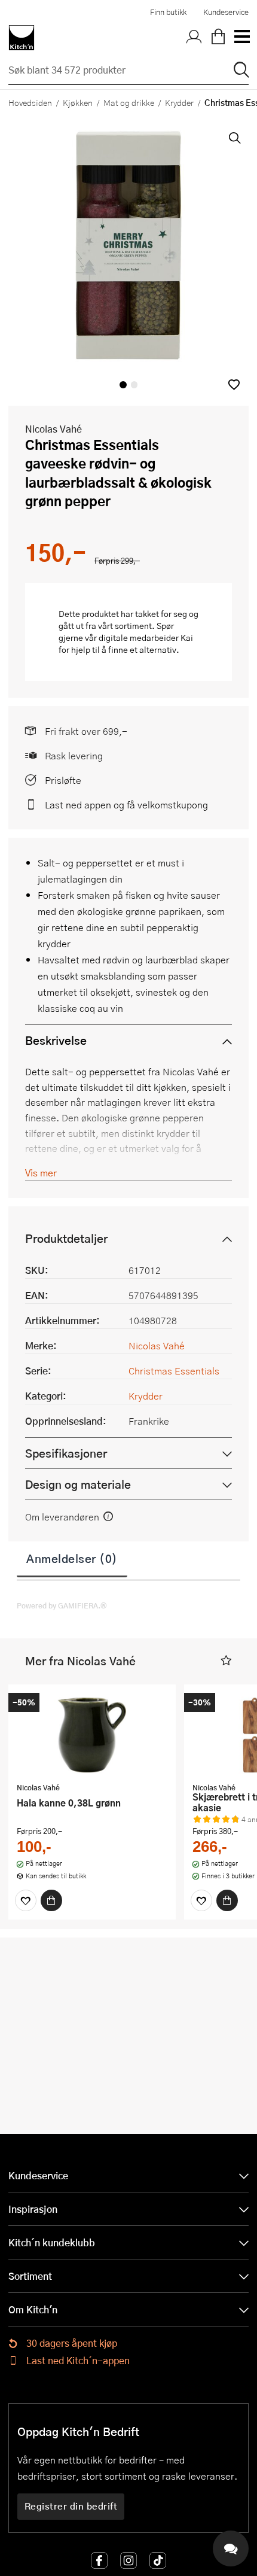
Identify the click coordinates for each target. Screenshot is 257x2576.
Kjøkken (78, 102)
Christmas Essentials (174, 1371)
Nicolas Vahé (53, 429)
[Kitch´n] (22, 38)
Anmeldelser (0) (72, 1558)
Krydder (179, 102)
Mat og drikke (129, 102)
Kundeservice (226, 12)
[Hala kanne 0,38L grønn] (92, 1735)
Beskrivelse (56, 1040)
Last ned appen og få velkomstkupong (126, 805)
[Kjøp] (51, 1900)
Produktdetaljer (66, 1238)
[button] (234, 384)
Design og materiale (78, 1484)
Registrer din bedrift (71, 2506)
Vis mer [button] (41, 1173)
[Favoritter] (26, 1900)
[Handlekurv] (218, 38)
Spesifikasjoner (66, 1453)
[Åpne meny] (241, 38)
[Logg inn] (194, 38)
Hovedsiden (30, 102)
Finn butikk (168, 12)
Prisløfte (63, 780)
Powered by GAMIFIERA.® (62, 1605)
